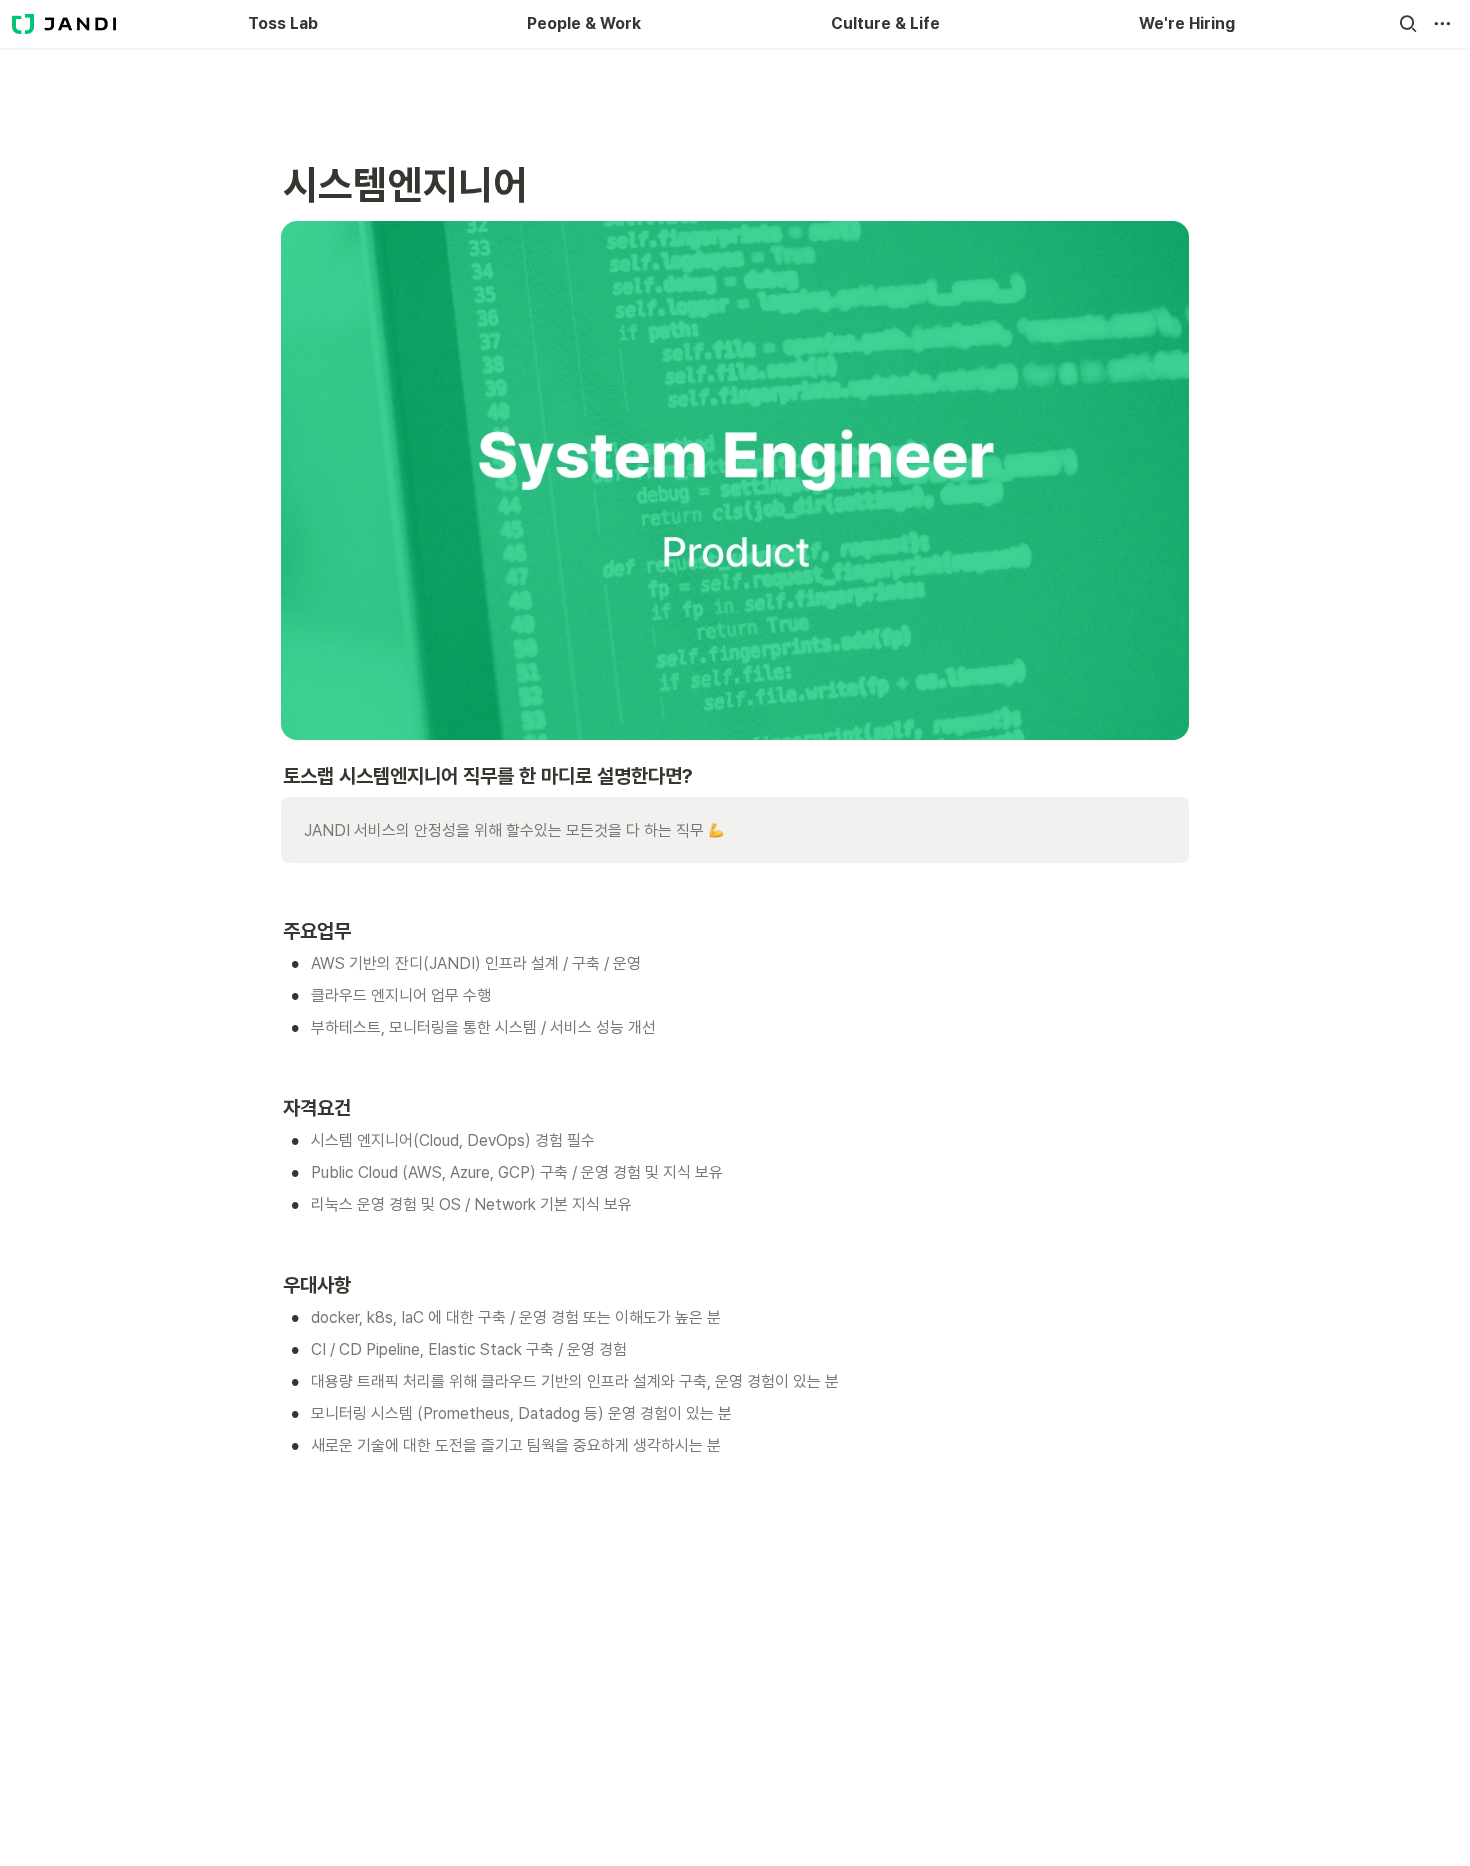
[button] (1408, 24)
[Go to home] (64, 24)
